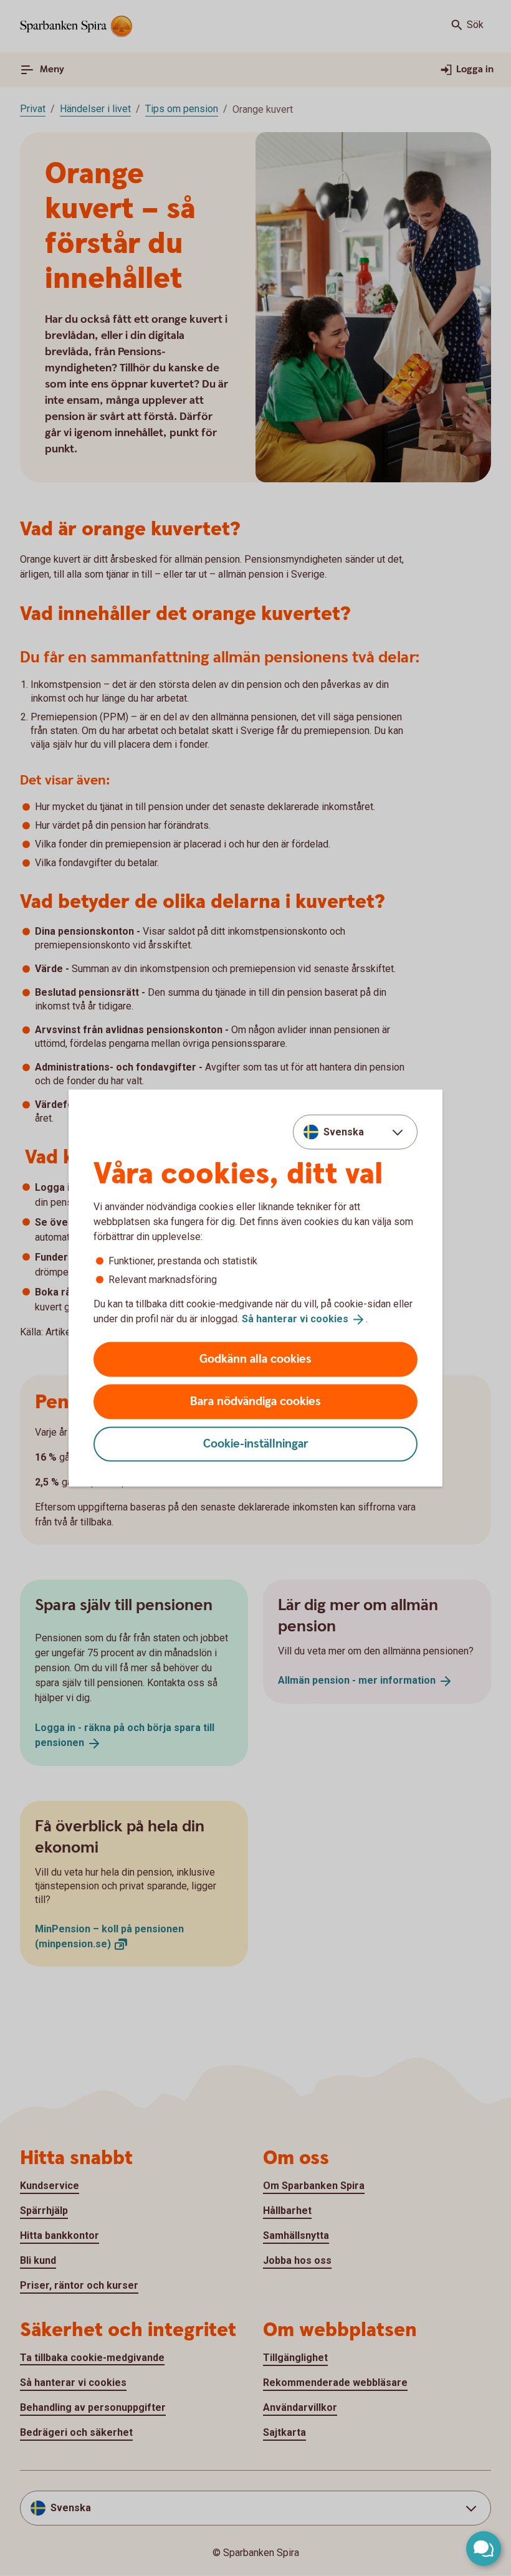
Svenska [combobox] (344, 1132)
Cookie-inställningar (256, 1443)
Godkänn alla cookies (255, 1359)
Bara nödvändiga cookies (255, 1401)
